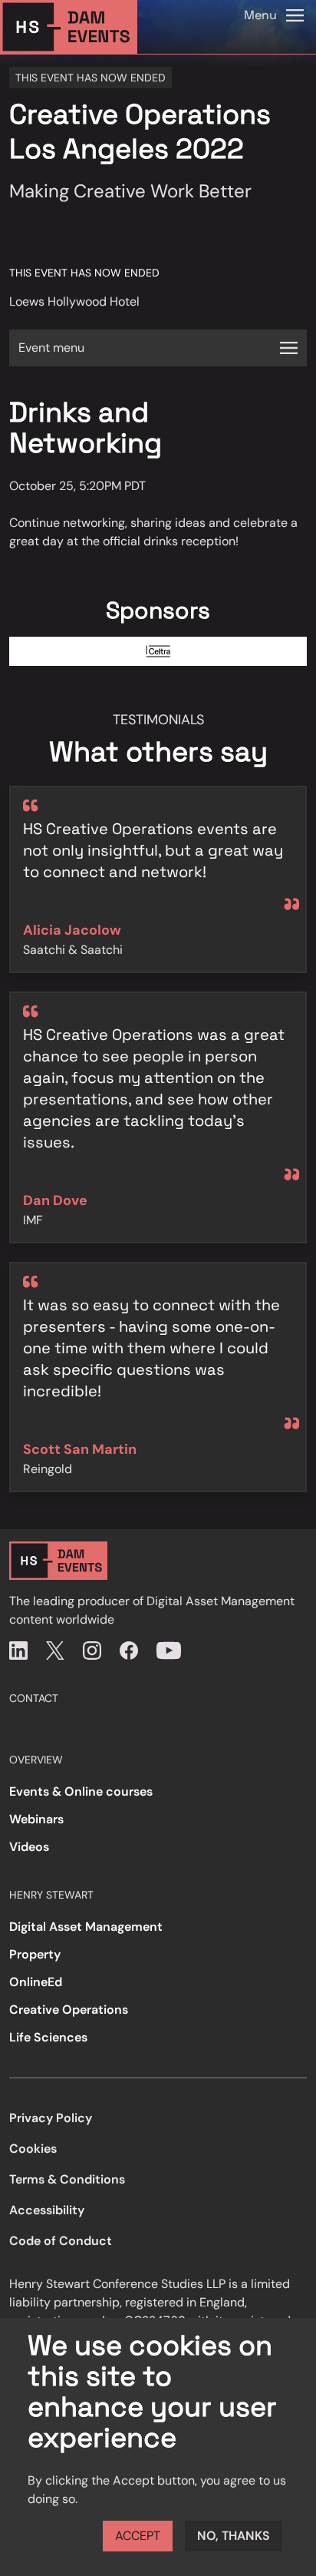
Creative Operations (69, 2010)
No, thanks (234, 2536)
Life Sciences (48, 2037)
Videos (29, 1847)
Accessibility (47, 2210)
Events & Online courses (81, 1791)
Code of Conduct (61, 2241)
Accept (138, 2536)
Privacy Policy (51, 2118)
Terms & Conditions (67, 2179)
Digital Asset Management (86, 1927)
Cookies (33, 2149)
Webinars (36, 1819)
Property (35, 1954)
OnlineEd (36, 1982)
